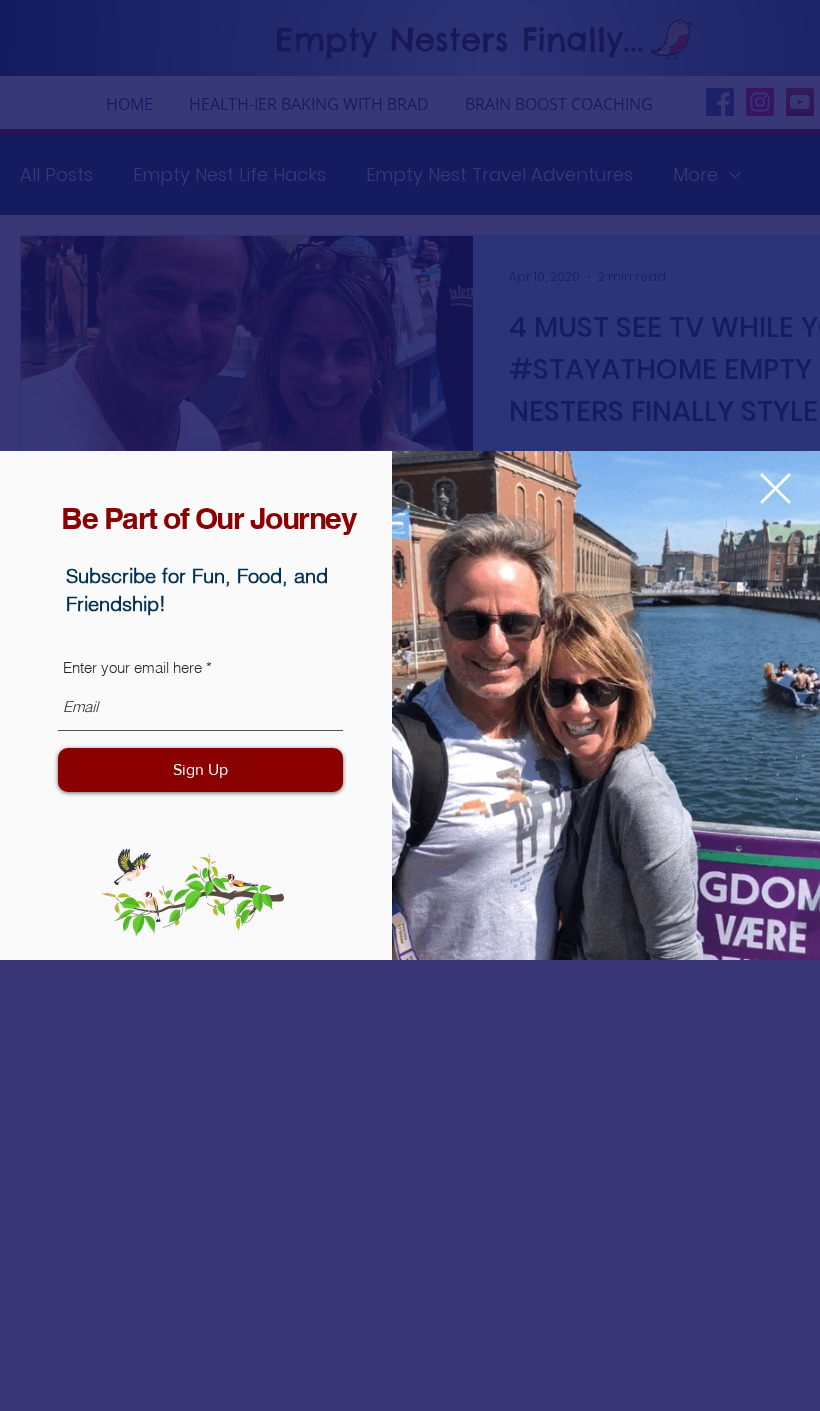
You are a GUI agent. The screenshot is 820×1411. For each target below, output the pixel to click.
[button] (775, 488)
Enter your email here (132, 667)
